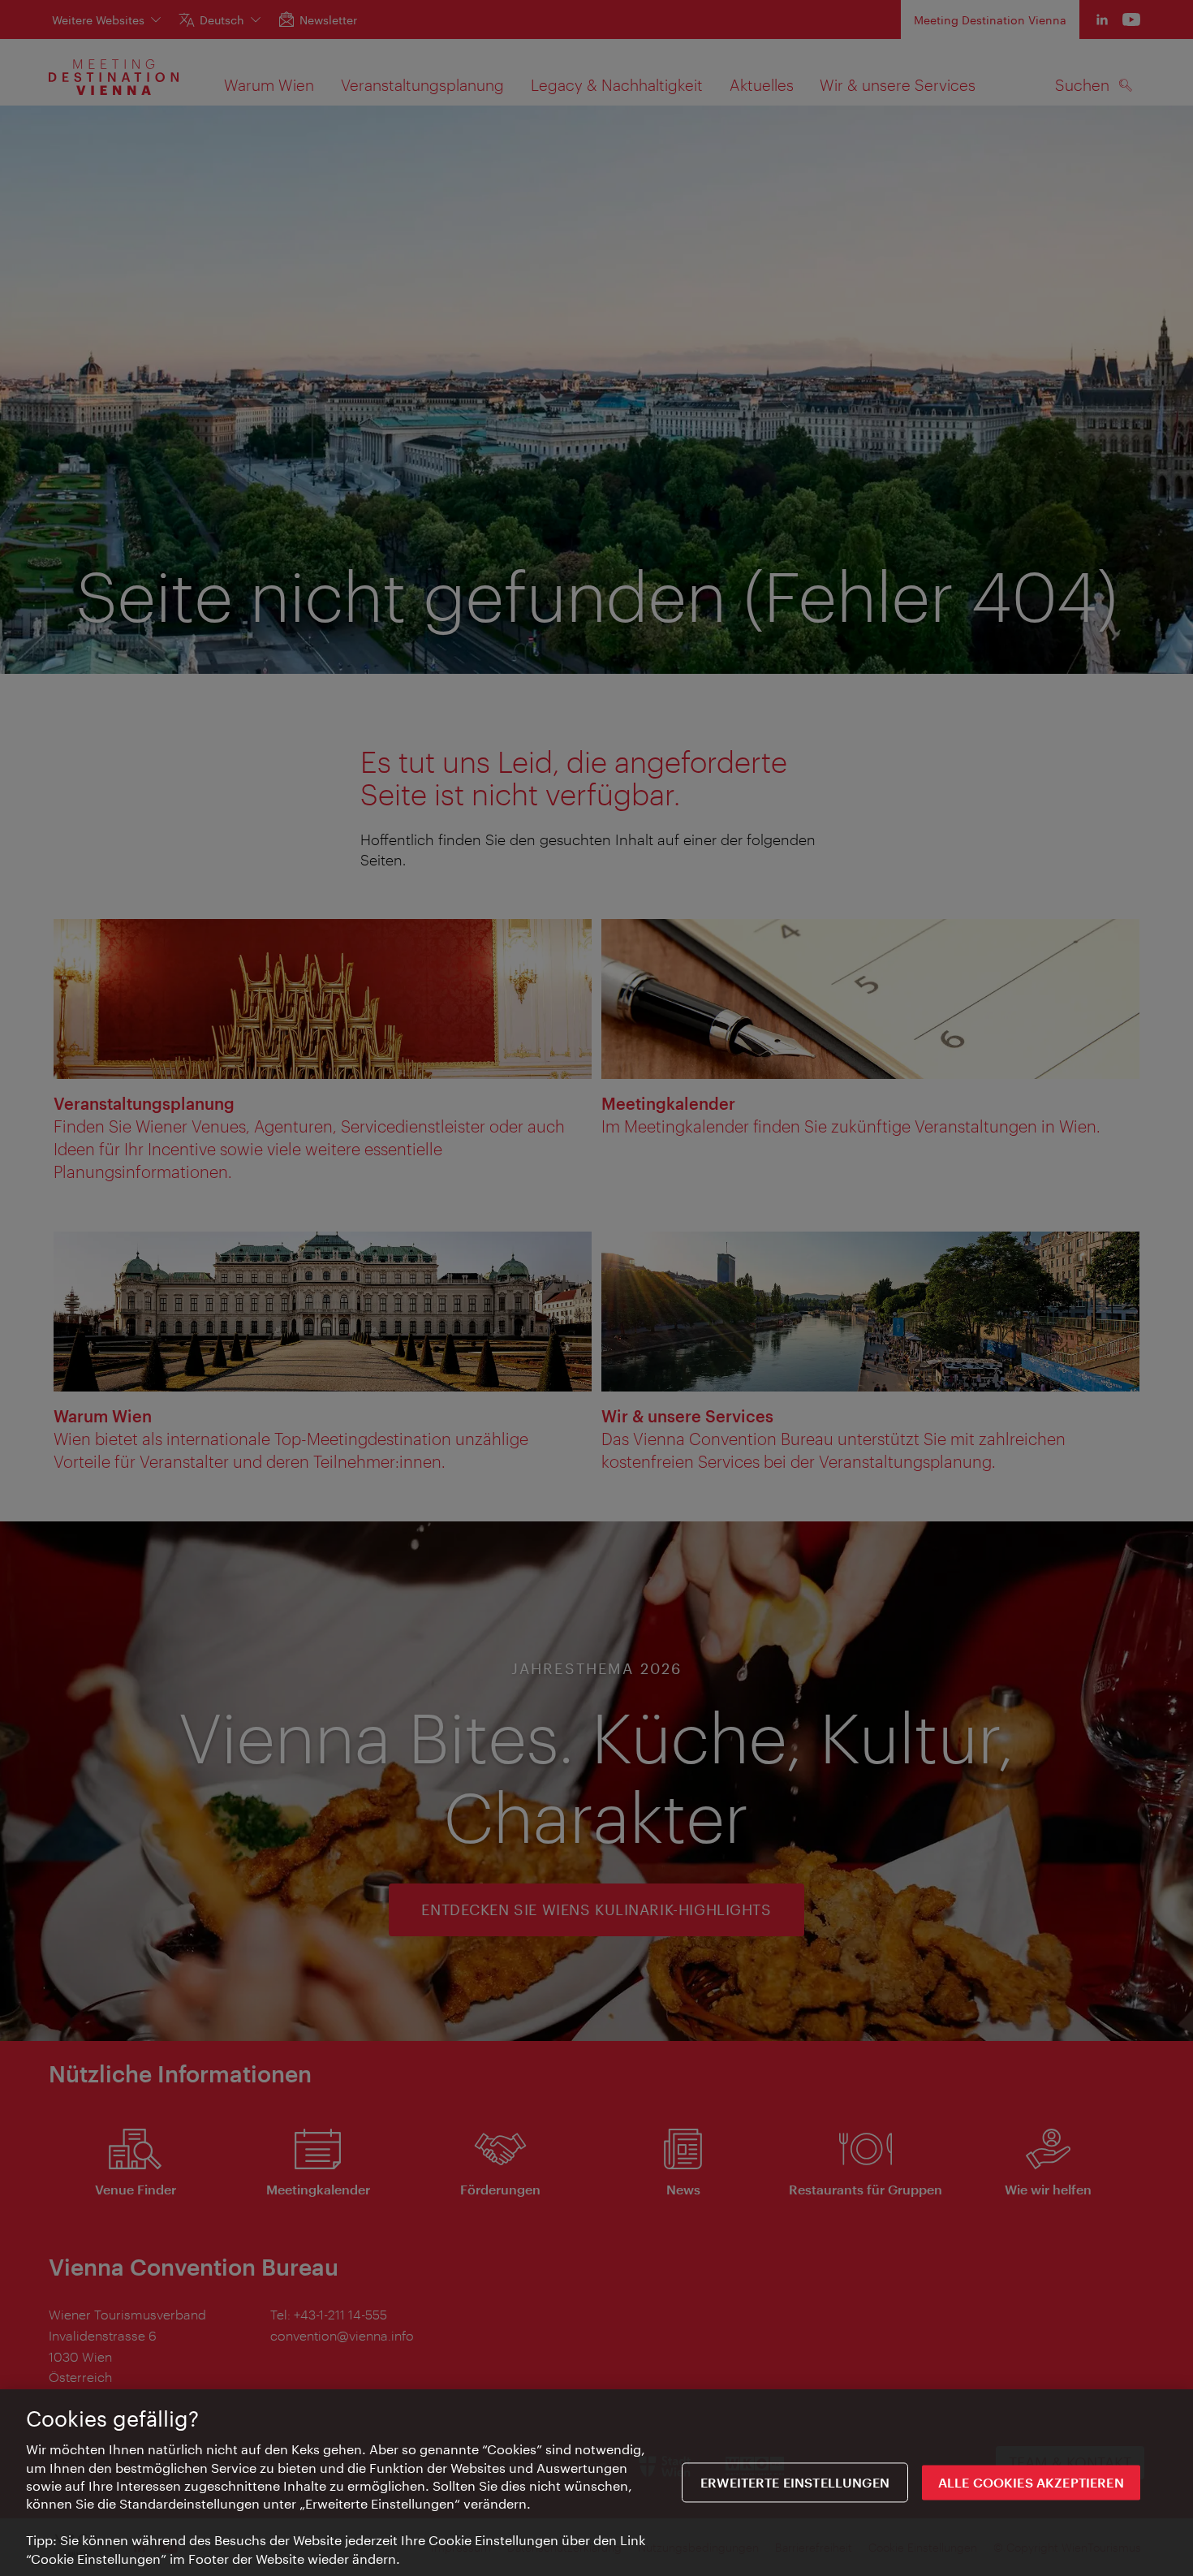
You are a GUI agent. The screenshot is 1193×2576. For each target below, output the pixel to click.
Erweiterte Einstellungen (795, 2482)
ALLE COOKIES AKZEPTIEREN (1031, 2482)
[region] (596, 2483)
